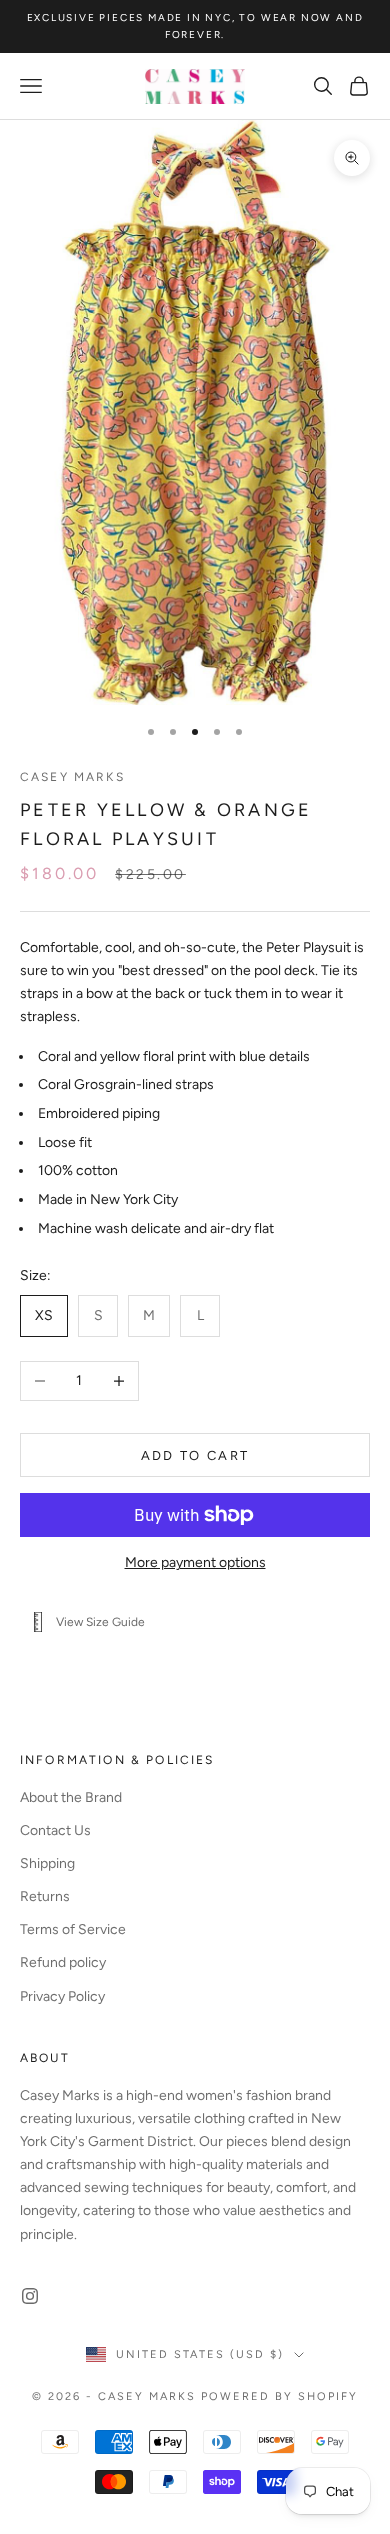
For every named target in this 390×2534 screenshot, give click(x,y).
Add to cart (195, 1455)
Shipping (47, 1863)
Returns (45, 1896)
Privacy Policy (62, 1996)
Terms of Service (73, 1929)
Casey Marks (72, 777)
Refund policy (63, 1962)
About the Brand (71, 1797)
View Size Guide (100, 1622)
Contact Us (55, 1830)
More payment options (195, 1562)
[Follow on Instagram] (30, 2296)
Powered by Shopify (279, 2396)
